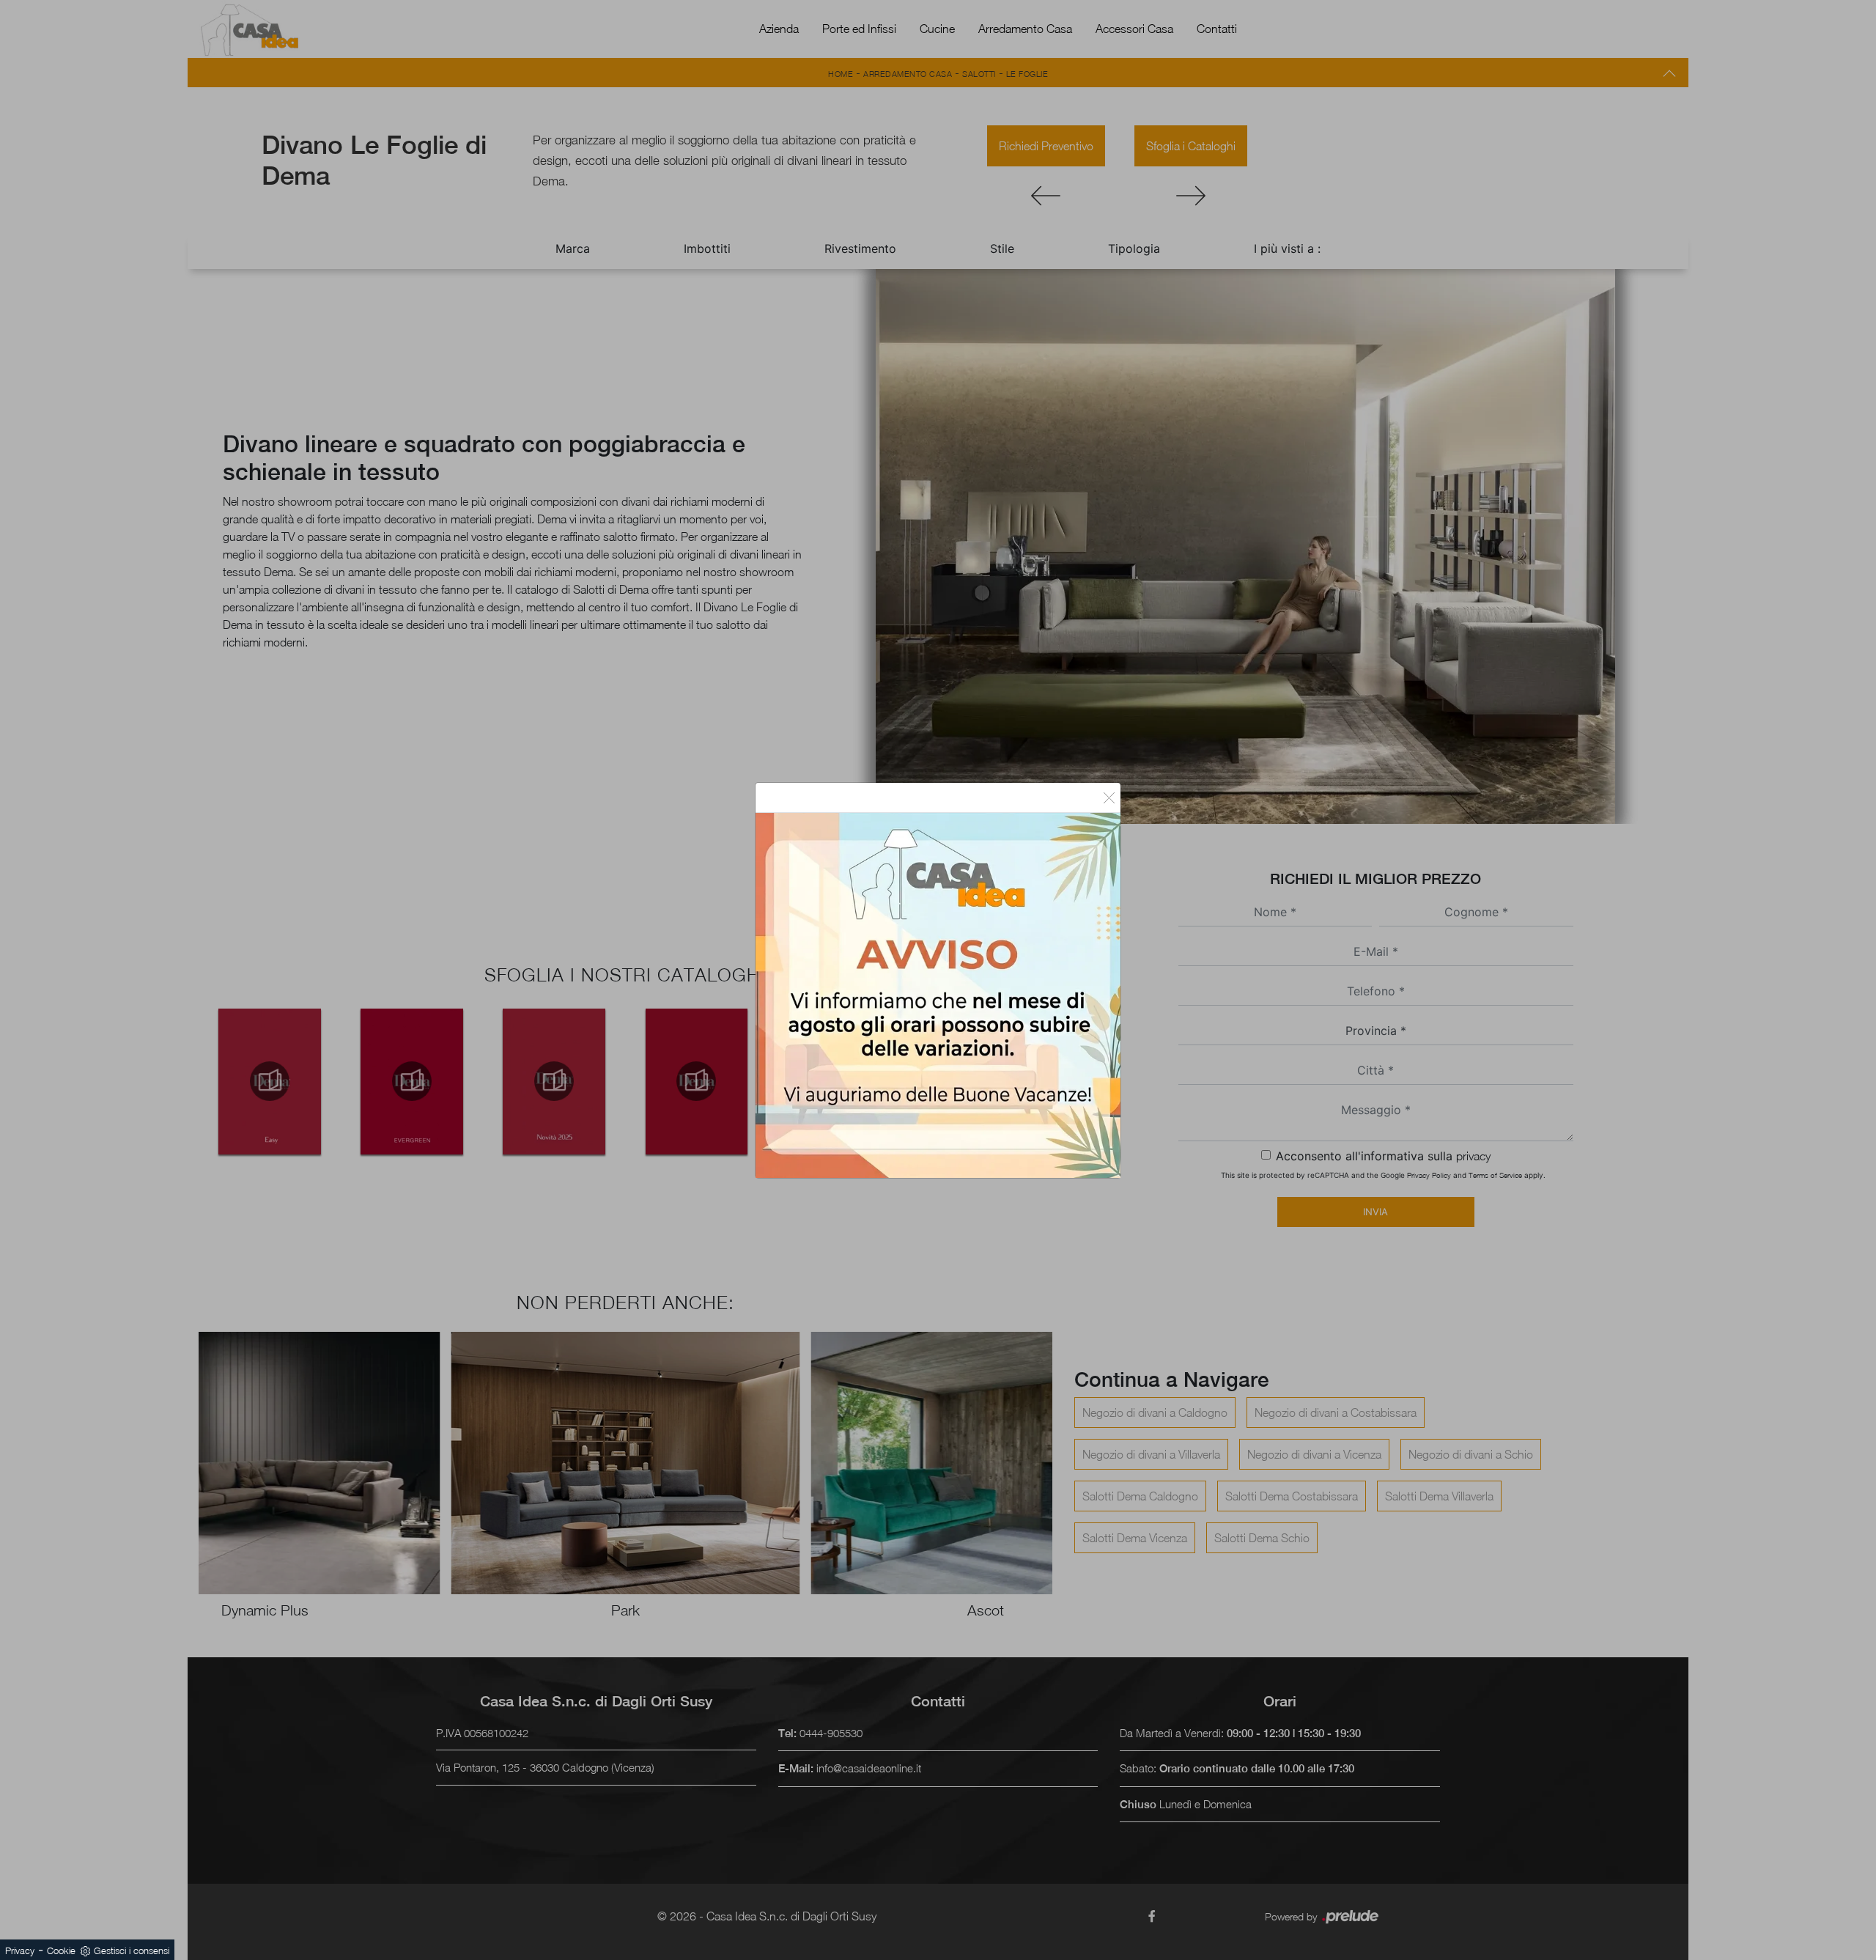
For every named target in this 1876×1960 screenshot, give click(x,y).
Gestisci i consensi (132, 1950)
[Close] (1109, 797)
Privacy (20, 1950)
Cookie (61, 1950)
